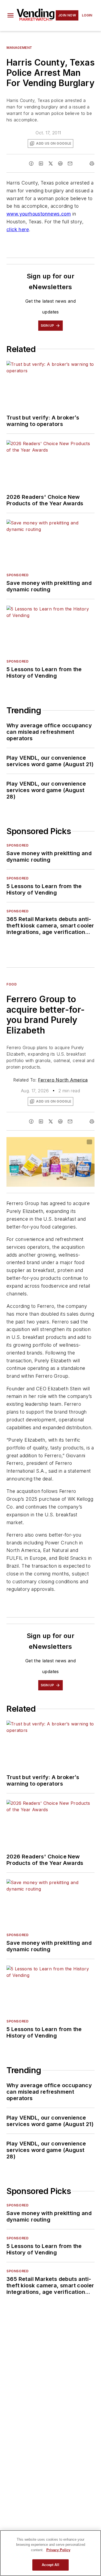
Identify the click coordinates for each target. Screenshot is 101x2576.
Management (19, 48)
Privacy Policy (58, 2550)
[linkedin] (41, 163)
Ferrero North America (63, 1080)
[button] (11, 15)
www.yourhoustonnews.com (39, 214)
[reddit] (60, 163)
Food (12, 984)
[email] (70, 163)
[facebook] (31, 163)
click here (18, 229)
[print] (92, 163)
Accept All (50, 2565)
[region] (50, 2553)
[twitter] (51, 163)
